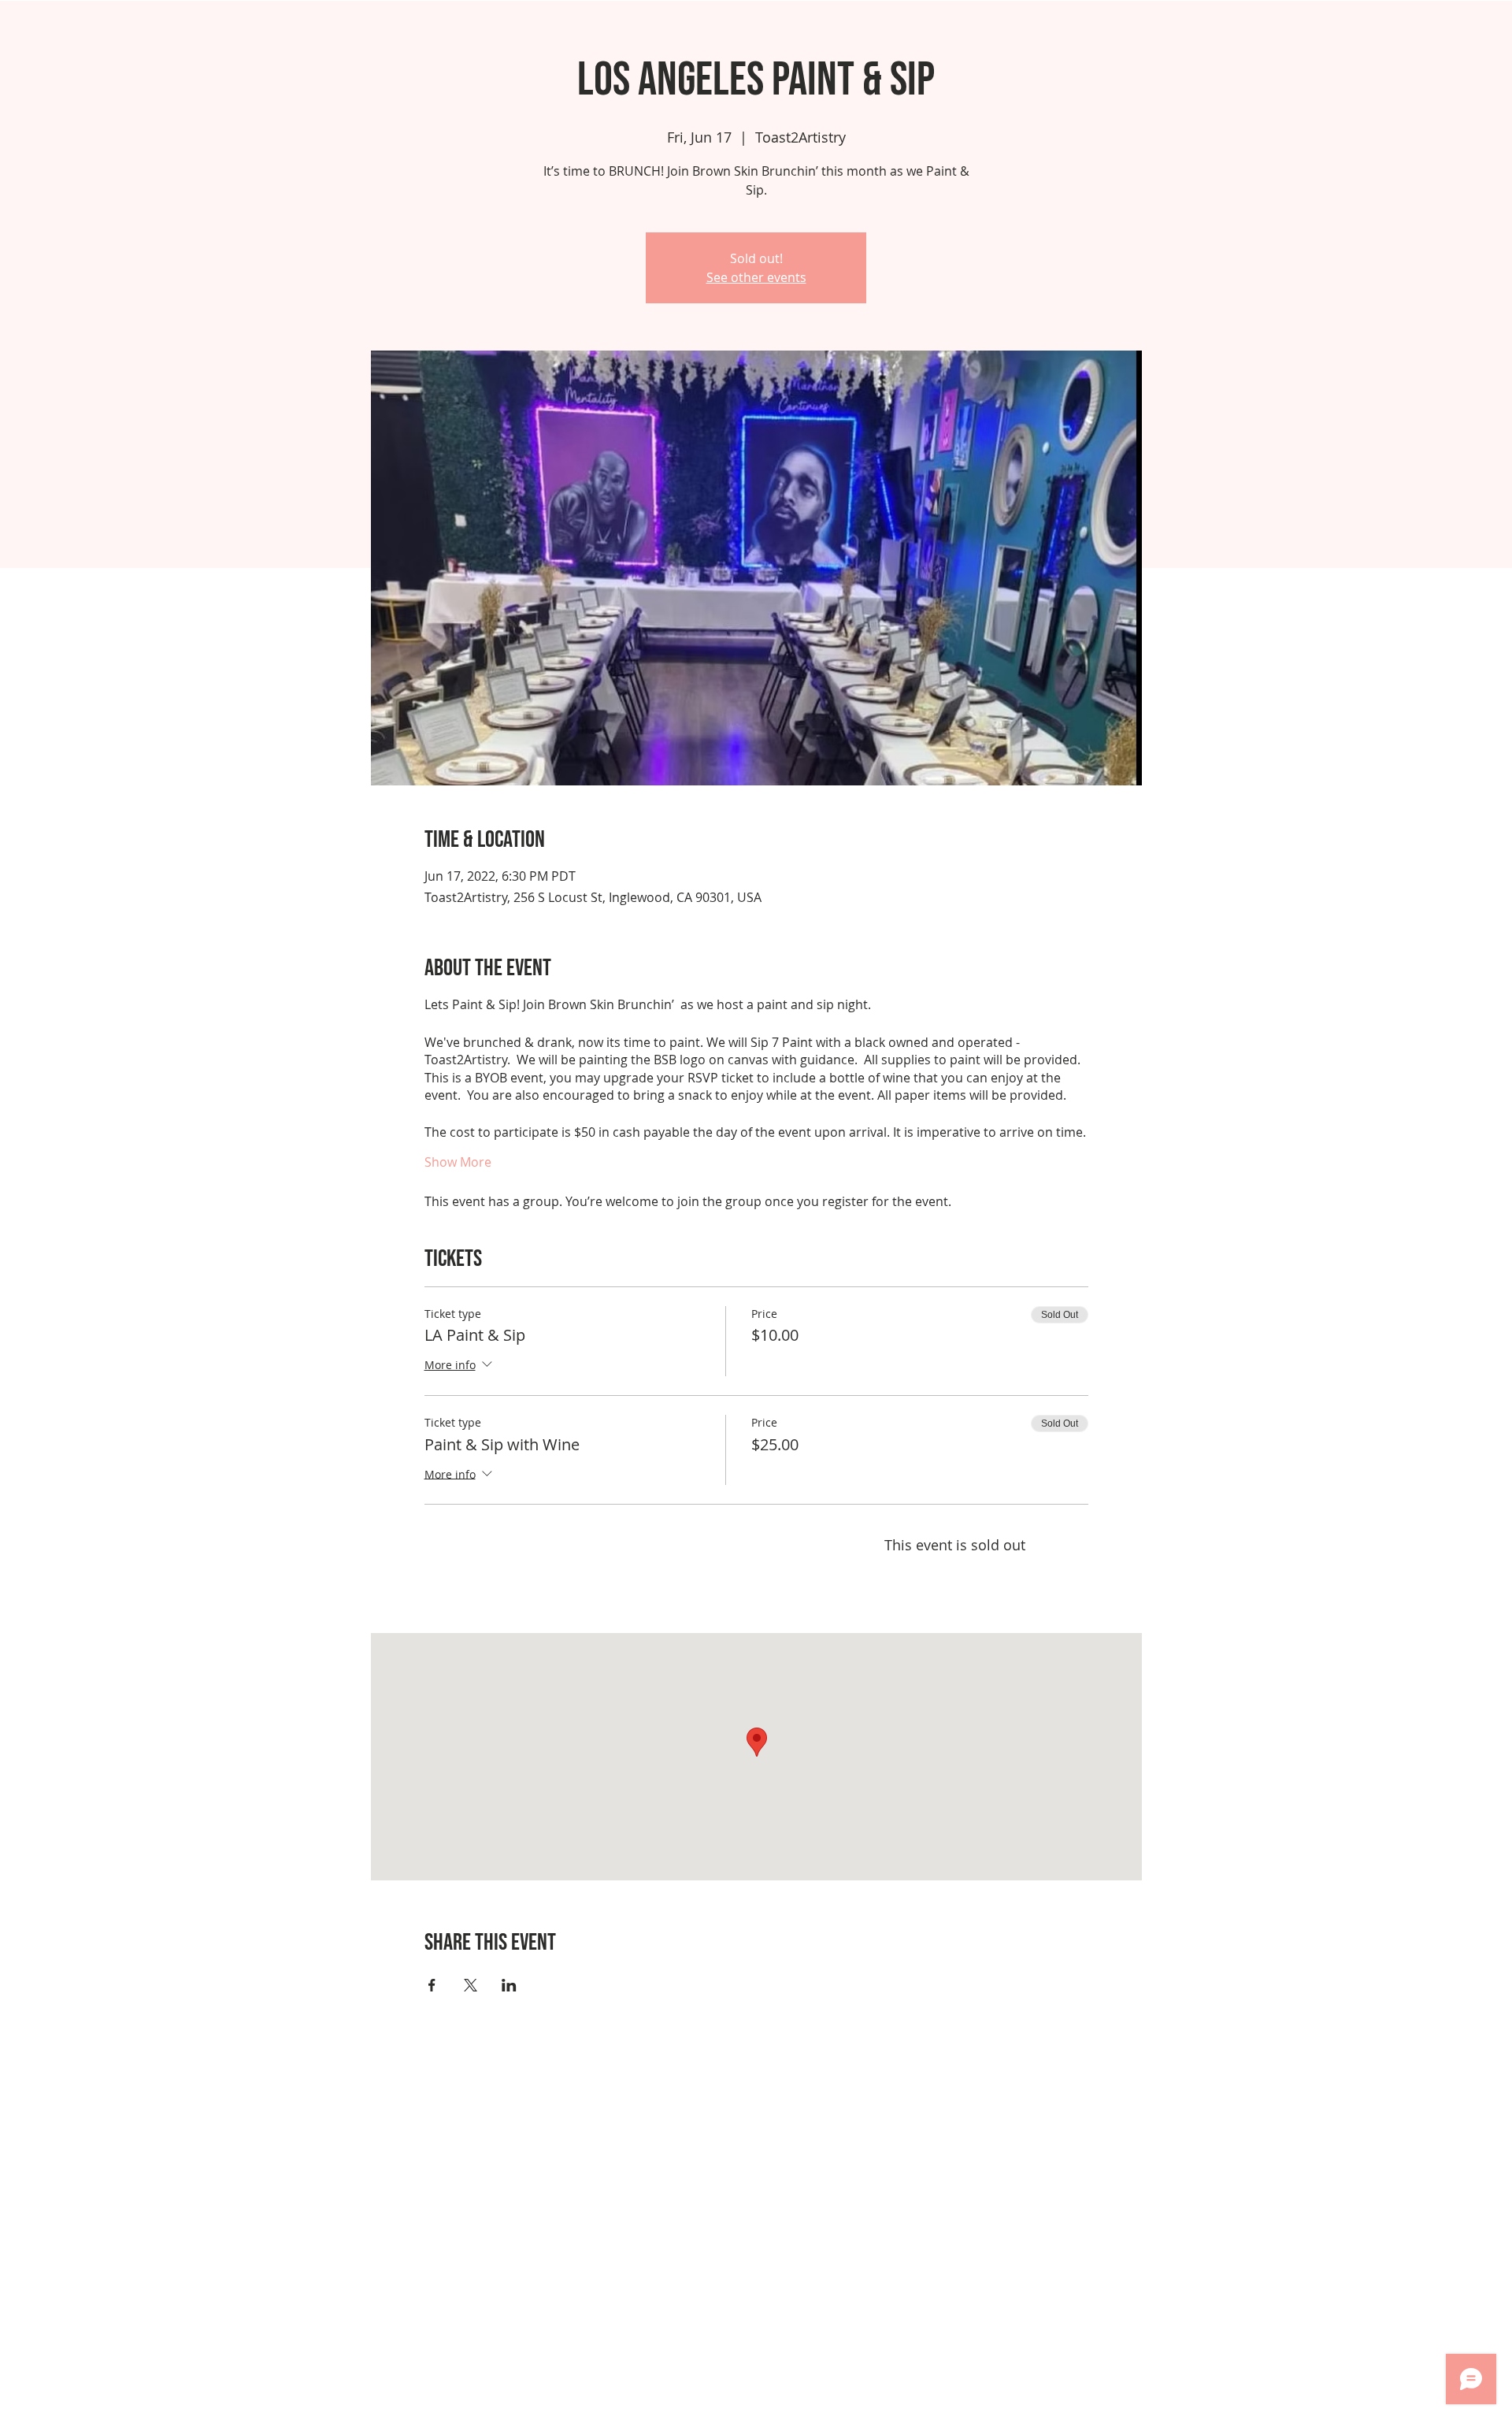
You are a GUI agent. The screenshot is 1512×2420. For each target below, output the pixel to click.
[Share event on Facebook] (432, 1985)
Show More (458, 1162)
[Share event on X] (471, 1985)
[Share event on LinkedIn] (509, 1985)
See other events (756, 277)
